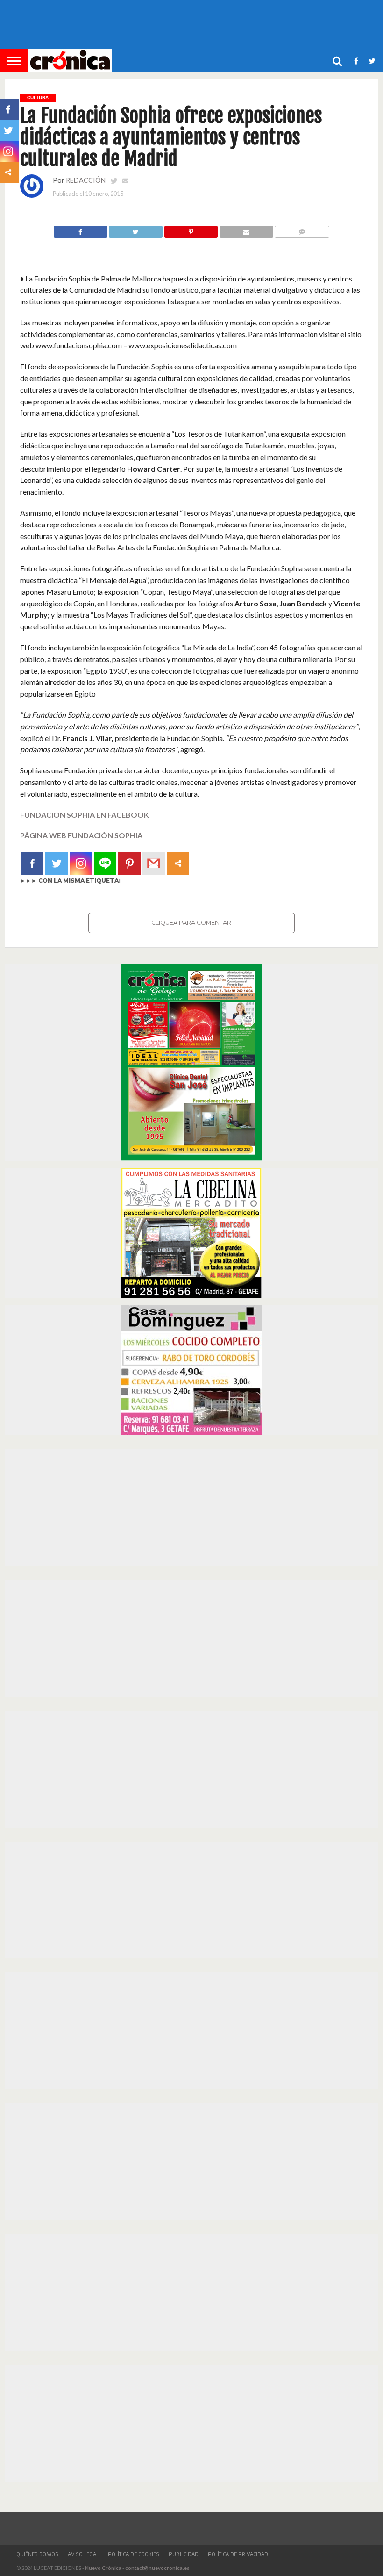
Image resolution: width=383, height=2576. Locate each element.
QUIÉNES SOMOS (37, 2554)
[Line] (105, 863)
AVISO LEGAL (83, 2554)
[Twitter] (57, 863)
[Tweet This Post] (136, 229)
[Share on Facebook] (81, 229)
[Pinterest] (129, 863)
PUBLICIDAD (184, 2554)
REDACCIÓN (86, 180)
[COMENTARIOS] (302, 229)
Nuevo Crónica (103, 2568)
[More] (178, 863)
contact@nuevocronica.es (157, 2568)
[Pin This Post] (191, 229)
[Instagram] (81, 863)
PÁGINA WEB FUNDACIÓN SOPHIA (81, 835)
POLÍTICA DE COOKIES (134, 2554)
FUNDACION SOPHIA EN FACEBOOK (85, 815)
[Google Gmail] (154, 863)
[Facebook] (32, 863)
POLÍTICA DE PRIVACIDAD (238, 2554)
